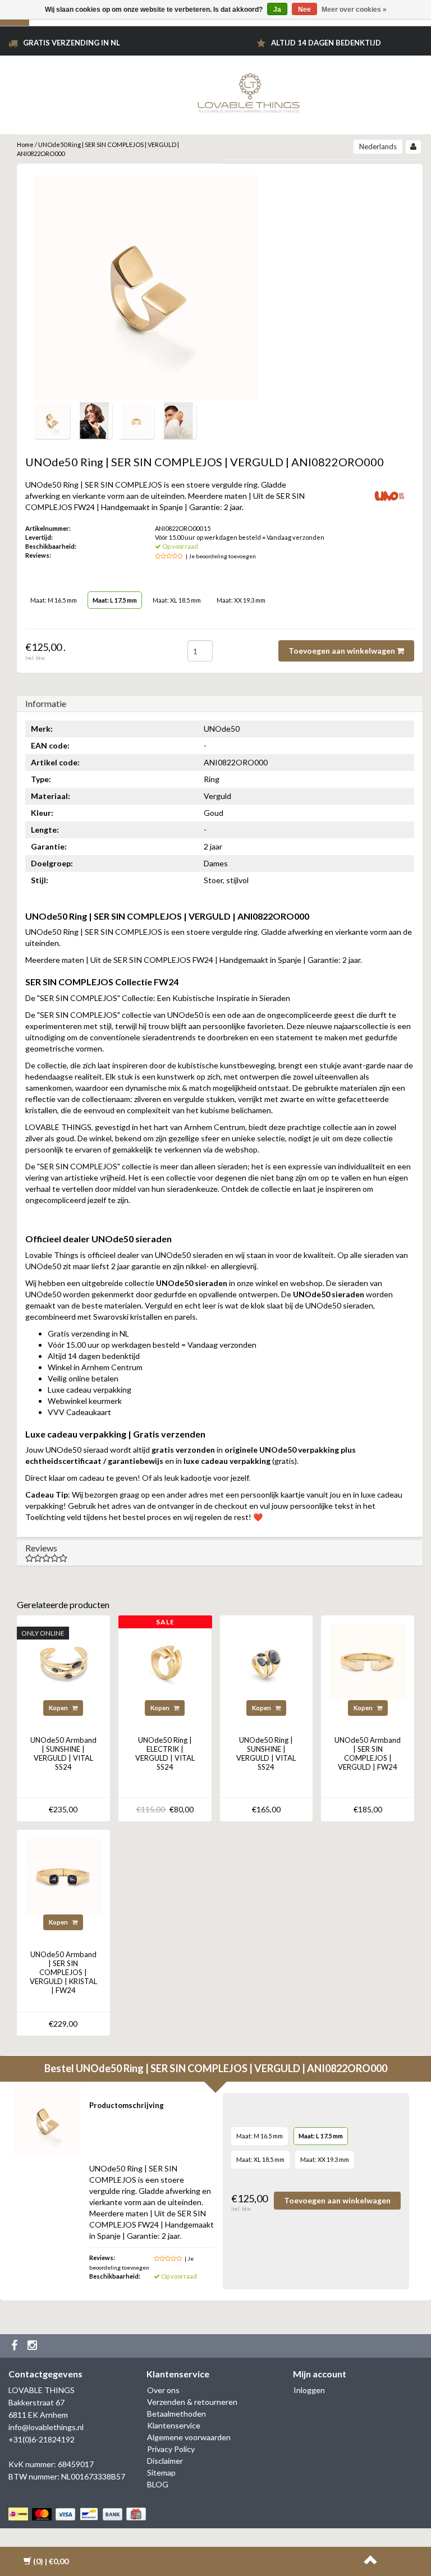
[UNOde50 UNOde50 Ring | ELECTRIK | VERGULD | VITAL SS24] (165, 1661)
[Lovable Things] (249, 91)
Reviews (41, 1548)
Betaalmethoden (176, 2414)
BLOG (158, 2484)
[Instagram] (34, 2346)
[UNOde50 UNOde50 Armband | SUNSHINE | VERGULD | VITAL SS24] (63, 1661)
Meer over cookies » (354, 10)
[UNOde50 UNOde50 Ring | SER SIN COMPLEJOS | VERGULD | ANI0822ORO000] (52, 419)
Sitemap (161, 2472)
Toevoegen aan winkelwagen (343, 651)
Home (25, 144)
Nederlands (378, 146)
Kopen (59, 1708)
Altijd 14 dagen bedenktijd (326, 43)
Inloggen (309, 2390)
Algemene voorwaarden (189, 2437)
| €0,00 (51, 2561)
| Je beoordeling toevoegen (221, 556)
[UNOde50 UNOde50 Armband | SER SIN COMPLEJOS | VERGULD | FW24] (368, 1661)
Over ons (163, 2390)
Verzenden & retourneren (192, 2402)
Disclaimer (165, 2461)
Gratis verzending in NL (72, 43)
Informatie (46, 703)
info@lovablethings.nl (46, 2427)
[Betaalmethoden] (78, 2514)
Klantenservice (174, 2425)
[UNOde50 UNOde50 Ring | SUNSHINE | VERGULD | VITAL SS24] (267, 1661)
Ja (277, 10)
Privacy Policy (171, 2449)
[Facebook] (16, 2346)
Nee (304, 10)
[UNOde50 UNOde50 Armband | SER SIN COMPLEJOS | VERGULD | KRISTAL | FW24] (63, 1875)
